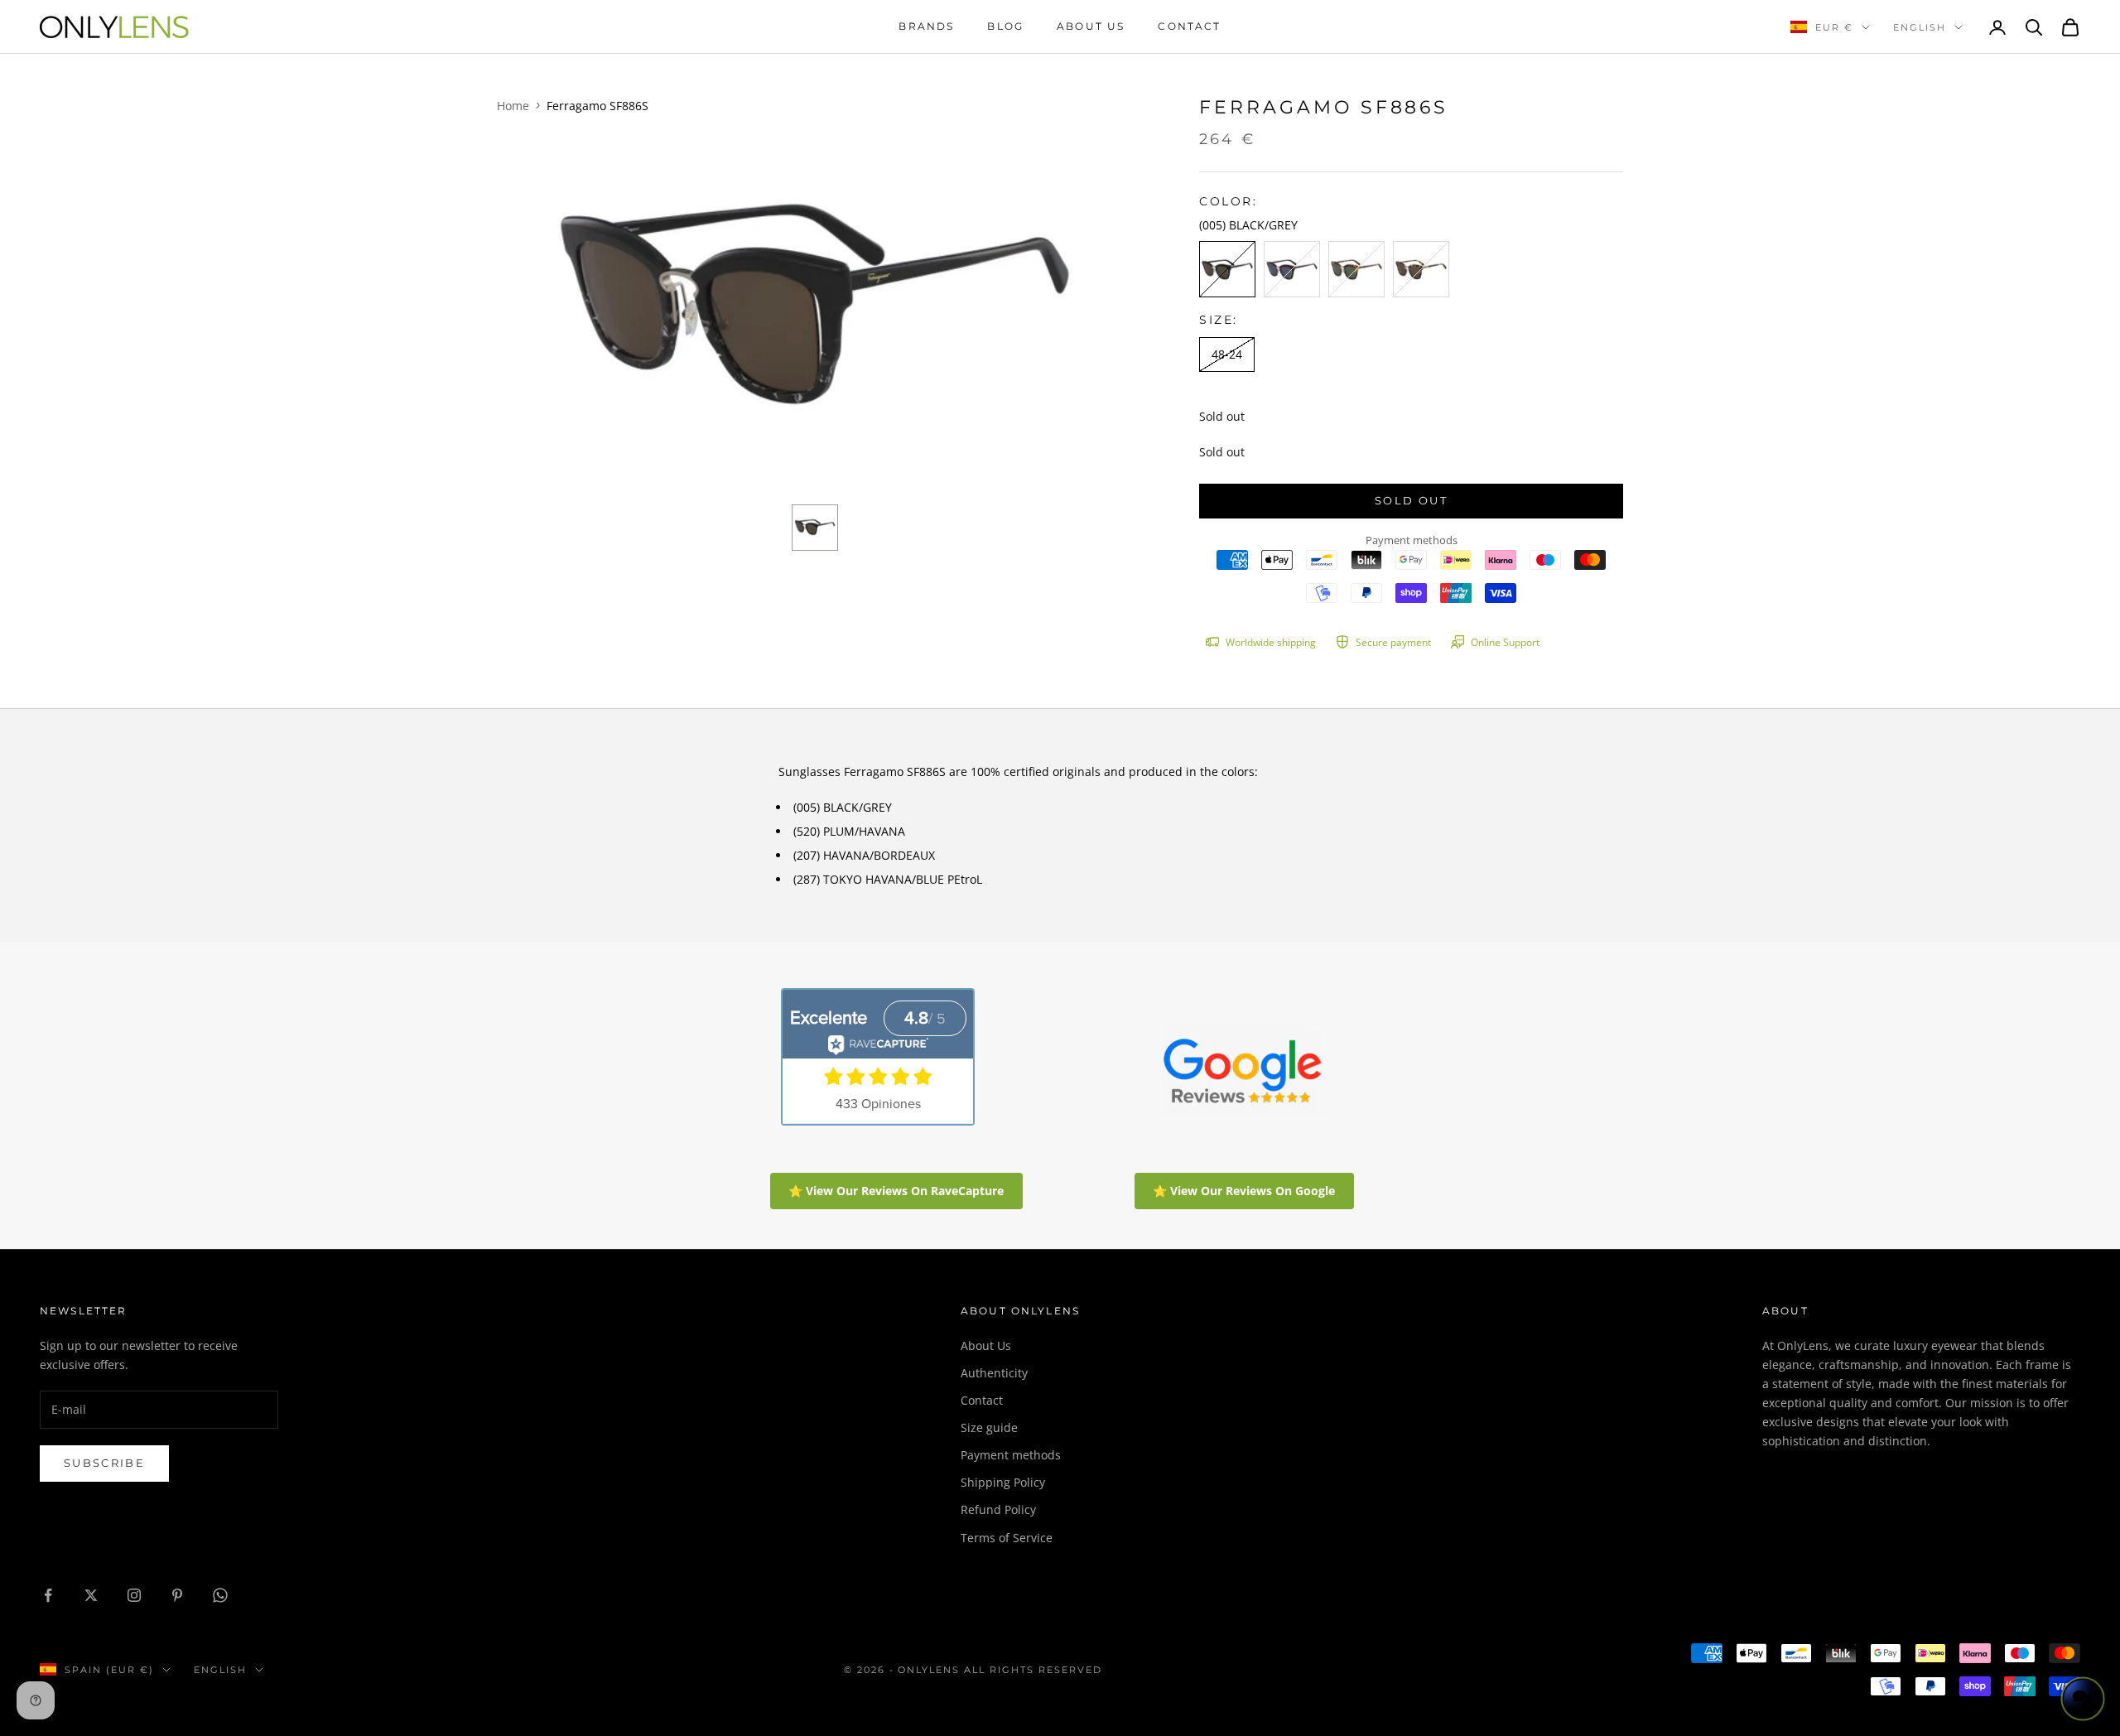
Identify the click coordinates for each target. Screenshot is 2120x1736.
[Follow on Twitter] (91, 1595)
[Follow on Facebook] (48, 1595)
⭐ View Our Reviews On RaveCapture (896, 1191)
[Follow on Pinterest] (177, 1595)
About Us (986, 1345)
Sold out (1411, 500)
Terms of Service (1007, 1538)
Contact (1189, 26)
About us (1091, 26)
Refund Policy (998, 1509)
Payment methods (1011, 1455)
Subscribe (104, 1463)
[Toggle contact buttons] (2083, 1699)
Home (513, 106)
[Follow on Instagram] (134, 1595)
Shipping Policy (1003, 1482)
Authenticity (994, 1373)
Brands (926, 26)
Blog (1005, 26)
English (1920, 27)
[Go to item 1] (815, 528)
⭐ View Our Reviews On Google (1244, 1191)
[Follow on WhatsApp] (220, 1595)
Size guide (989, 1427)
